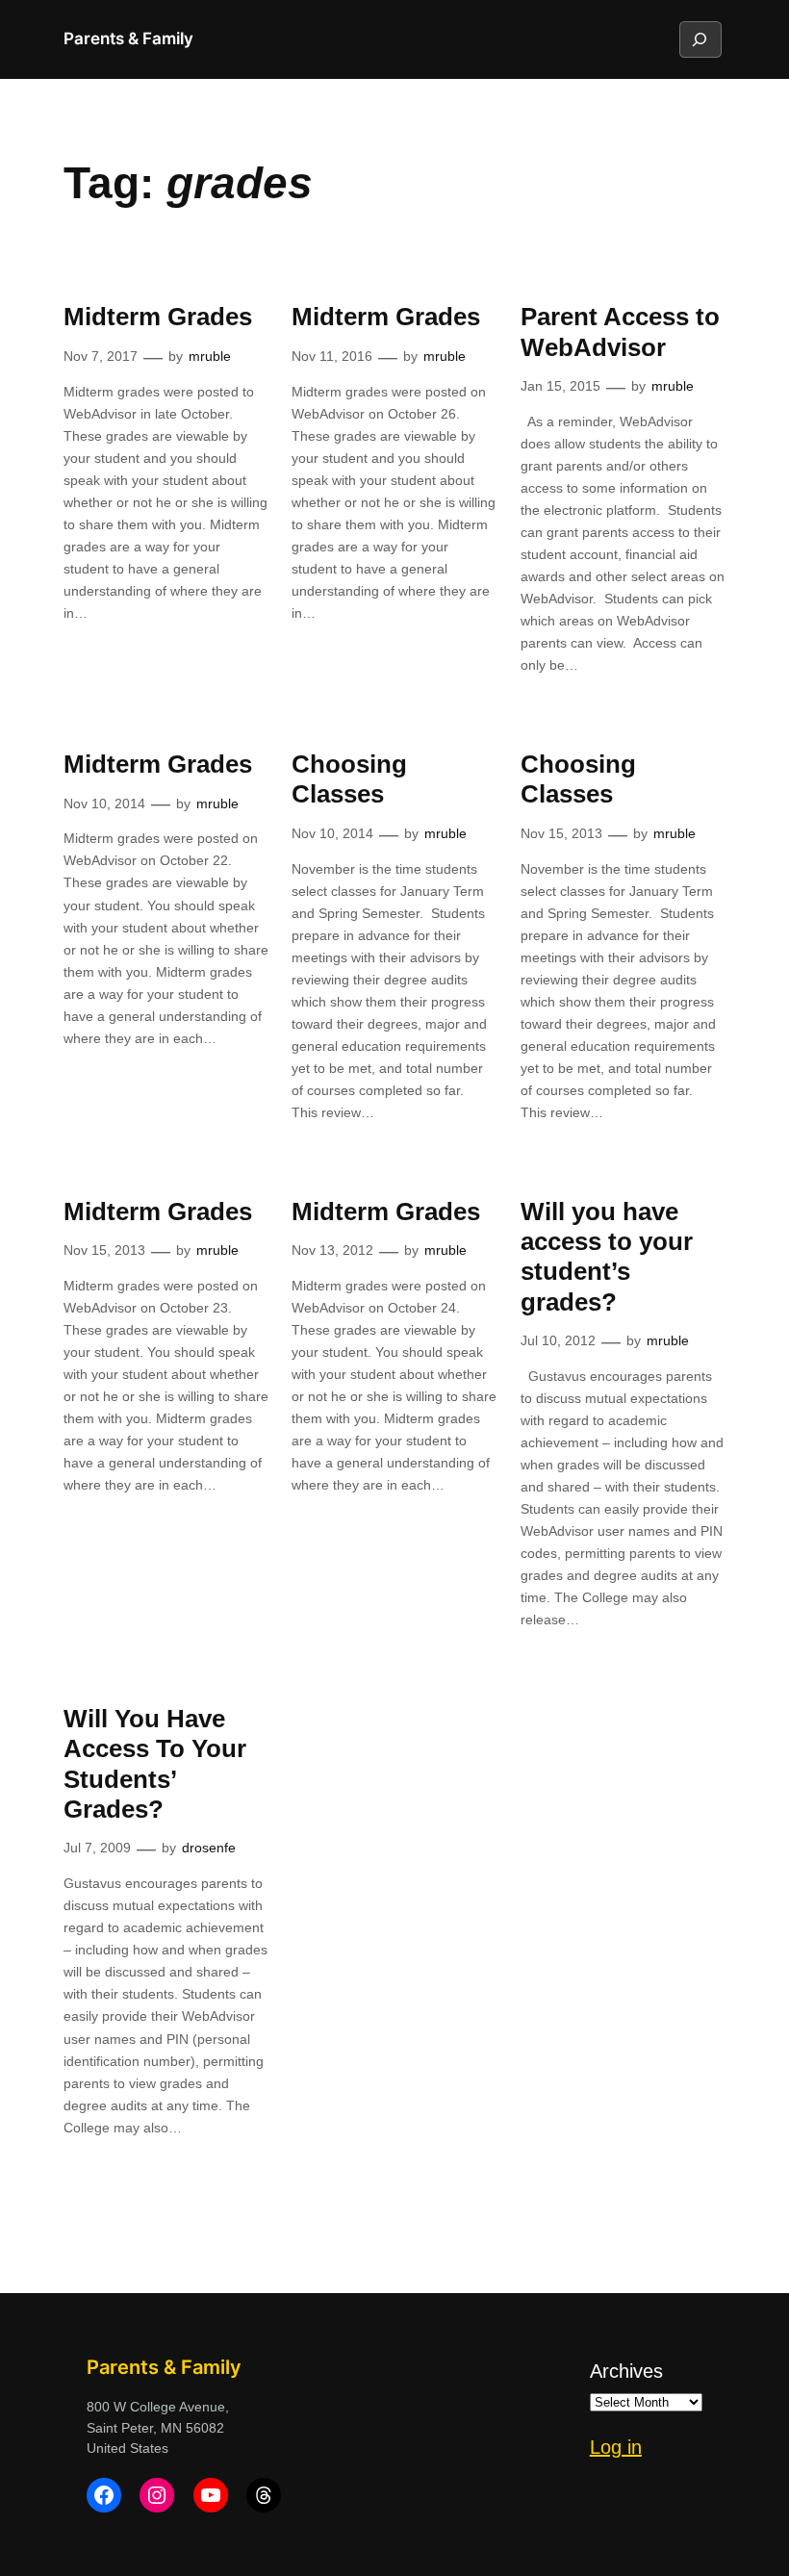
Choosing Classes (349, 779)
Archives (626, 2371)
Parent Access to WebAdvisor (620, 332)
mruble (210, 356)
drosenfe (209, 1848)
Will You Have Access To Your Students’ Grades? (155, 1764)
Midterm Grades (158, 317)
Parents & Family (128, 38)
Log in (616, 2447)
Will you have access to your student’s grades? (607, 1257)
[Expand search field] (700, 39)
